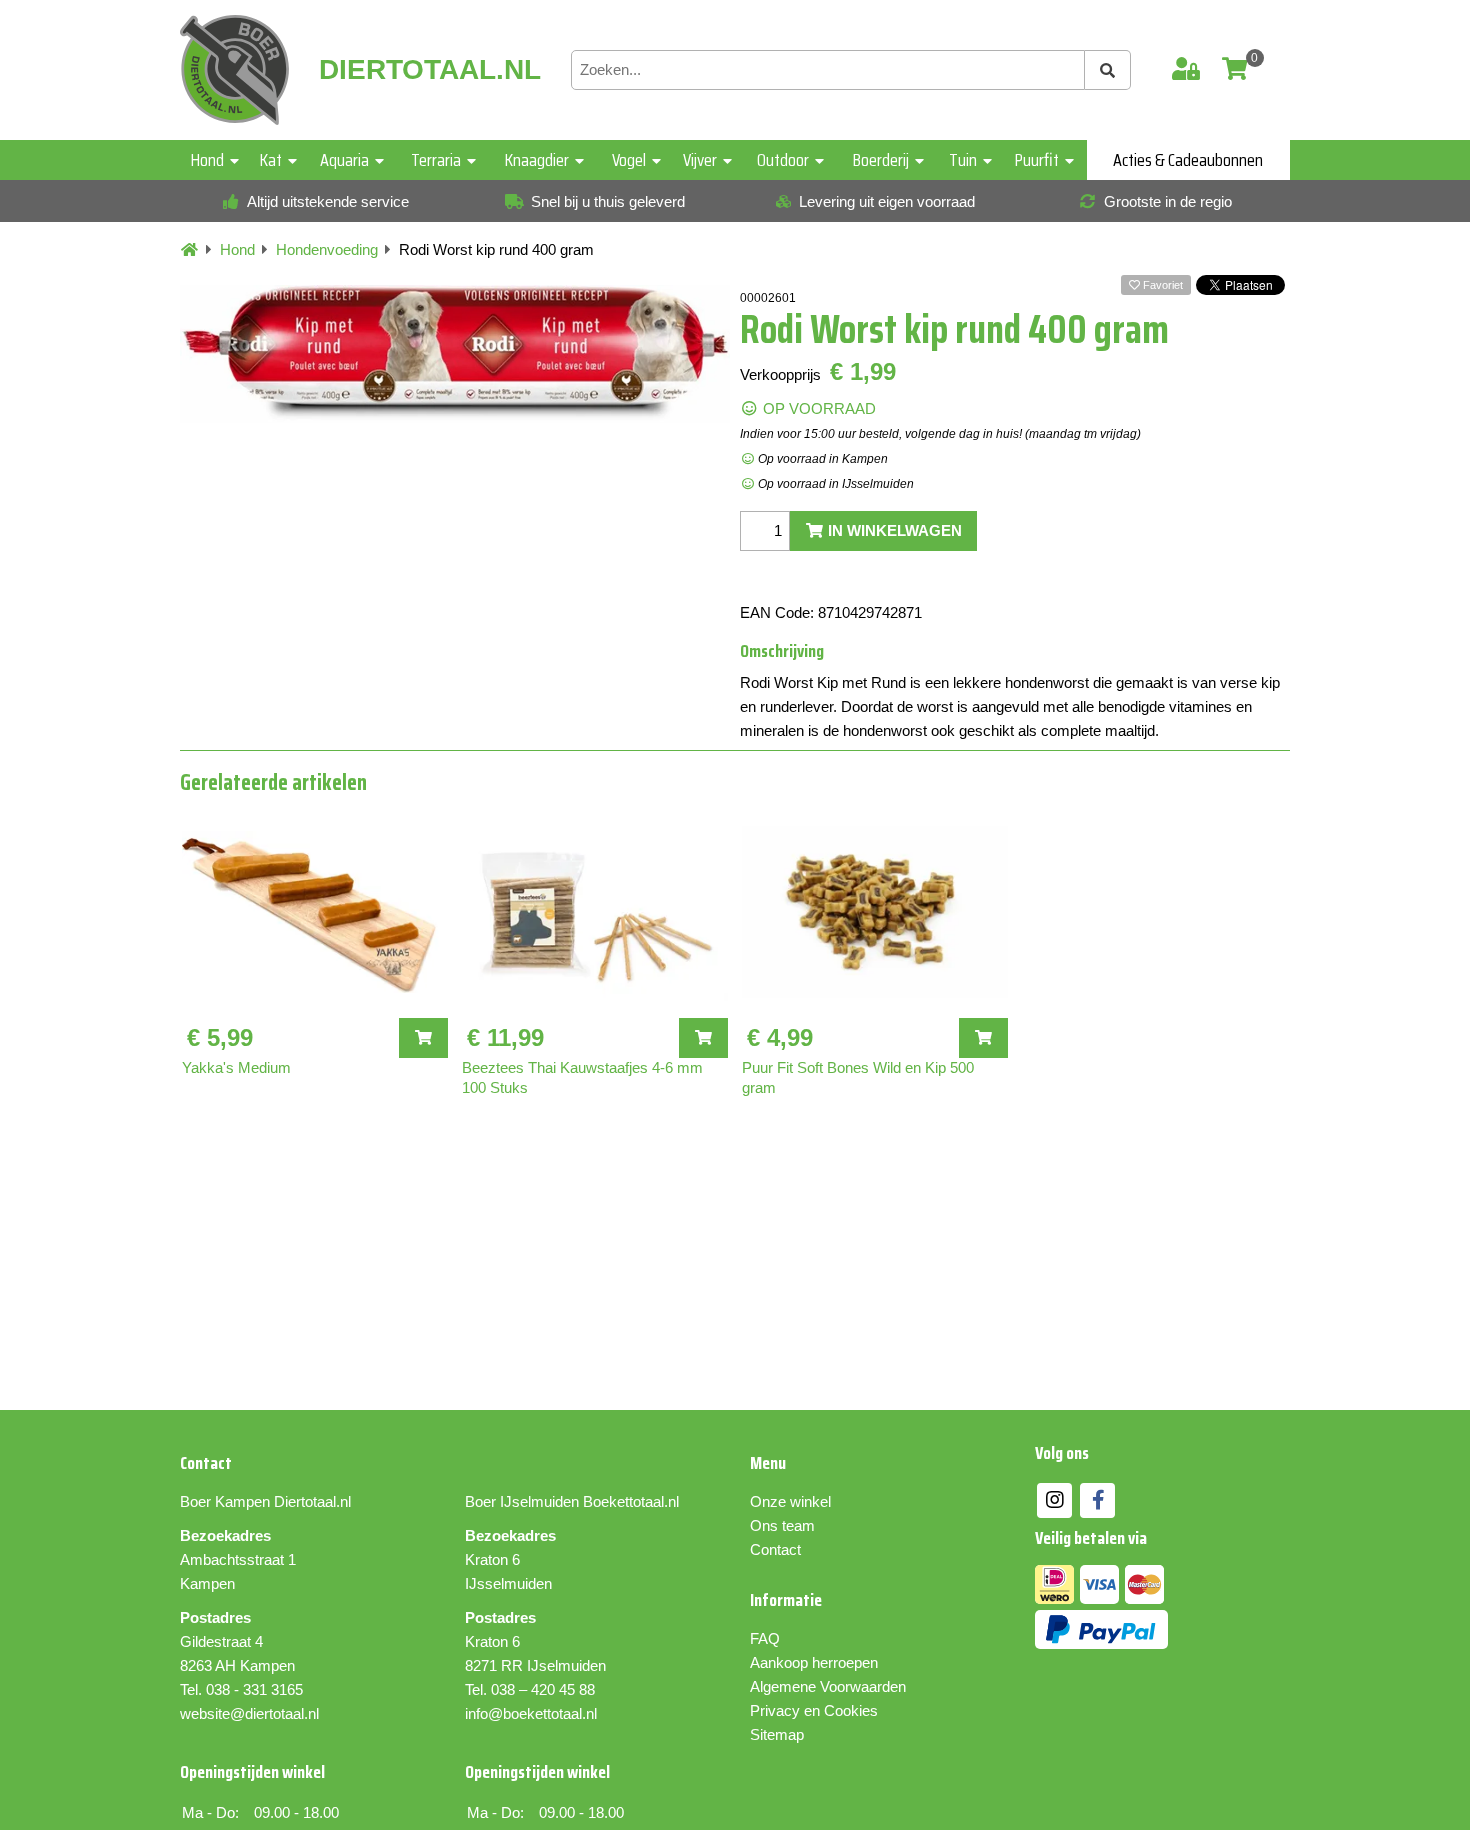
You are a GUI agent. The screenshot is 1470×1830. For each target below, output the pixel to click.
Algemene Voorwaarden (828, 1686)
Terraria (436, 160)
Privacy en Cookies (814, 1710)
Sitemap (777, 1734)
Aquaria (344, 160)
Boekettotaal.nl (631, 1501)
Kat (271, 160)
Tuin (963, 160)
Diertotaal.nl (312, 1501)
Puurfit (1037, 160)
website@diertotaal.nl (249, 1713)
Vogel (629, 160)
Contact (775, 1549)
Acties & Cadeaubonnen (1188, 160)
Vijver (700, 160)
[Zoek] (1108, 70)
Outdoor (783, 160)
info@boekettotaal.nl (531, 1713)
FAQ (765, 1638)
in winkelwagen (893, 530)
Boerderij (881, 160)
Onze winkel (790, 1501)
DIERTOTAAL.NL (430, 70)
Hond (207, 160)
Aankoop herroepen (814, 1662)
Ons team (782, 1525)
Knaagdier (537, 160)
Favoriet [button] (1161, 285)
